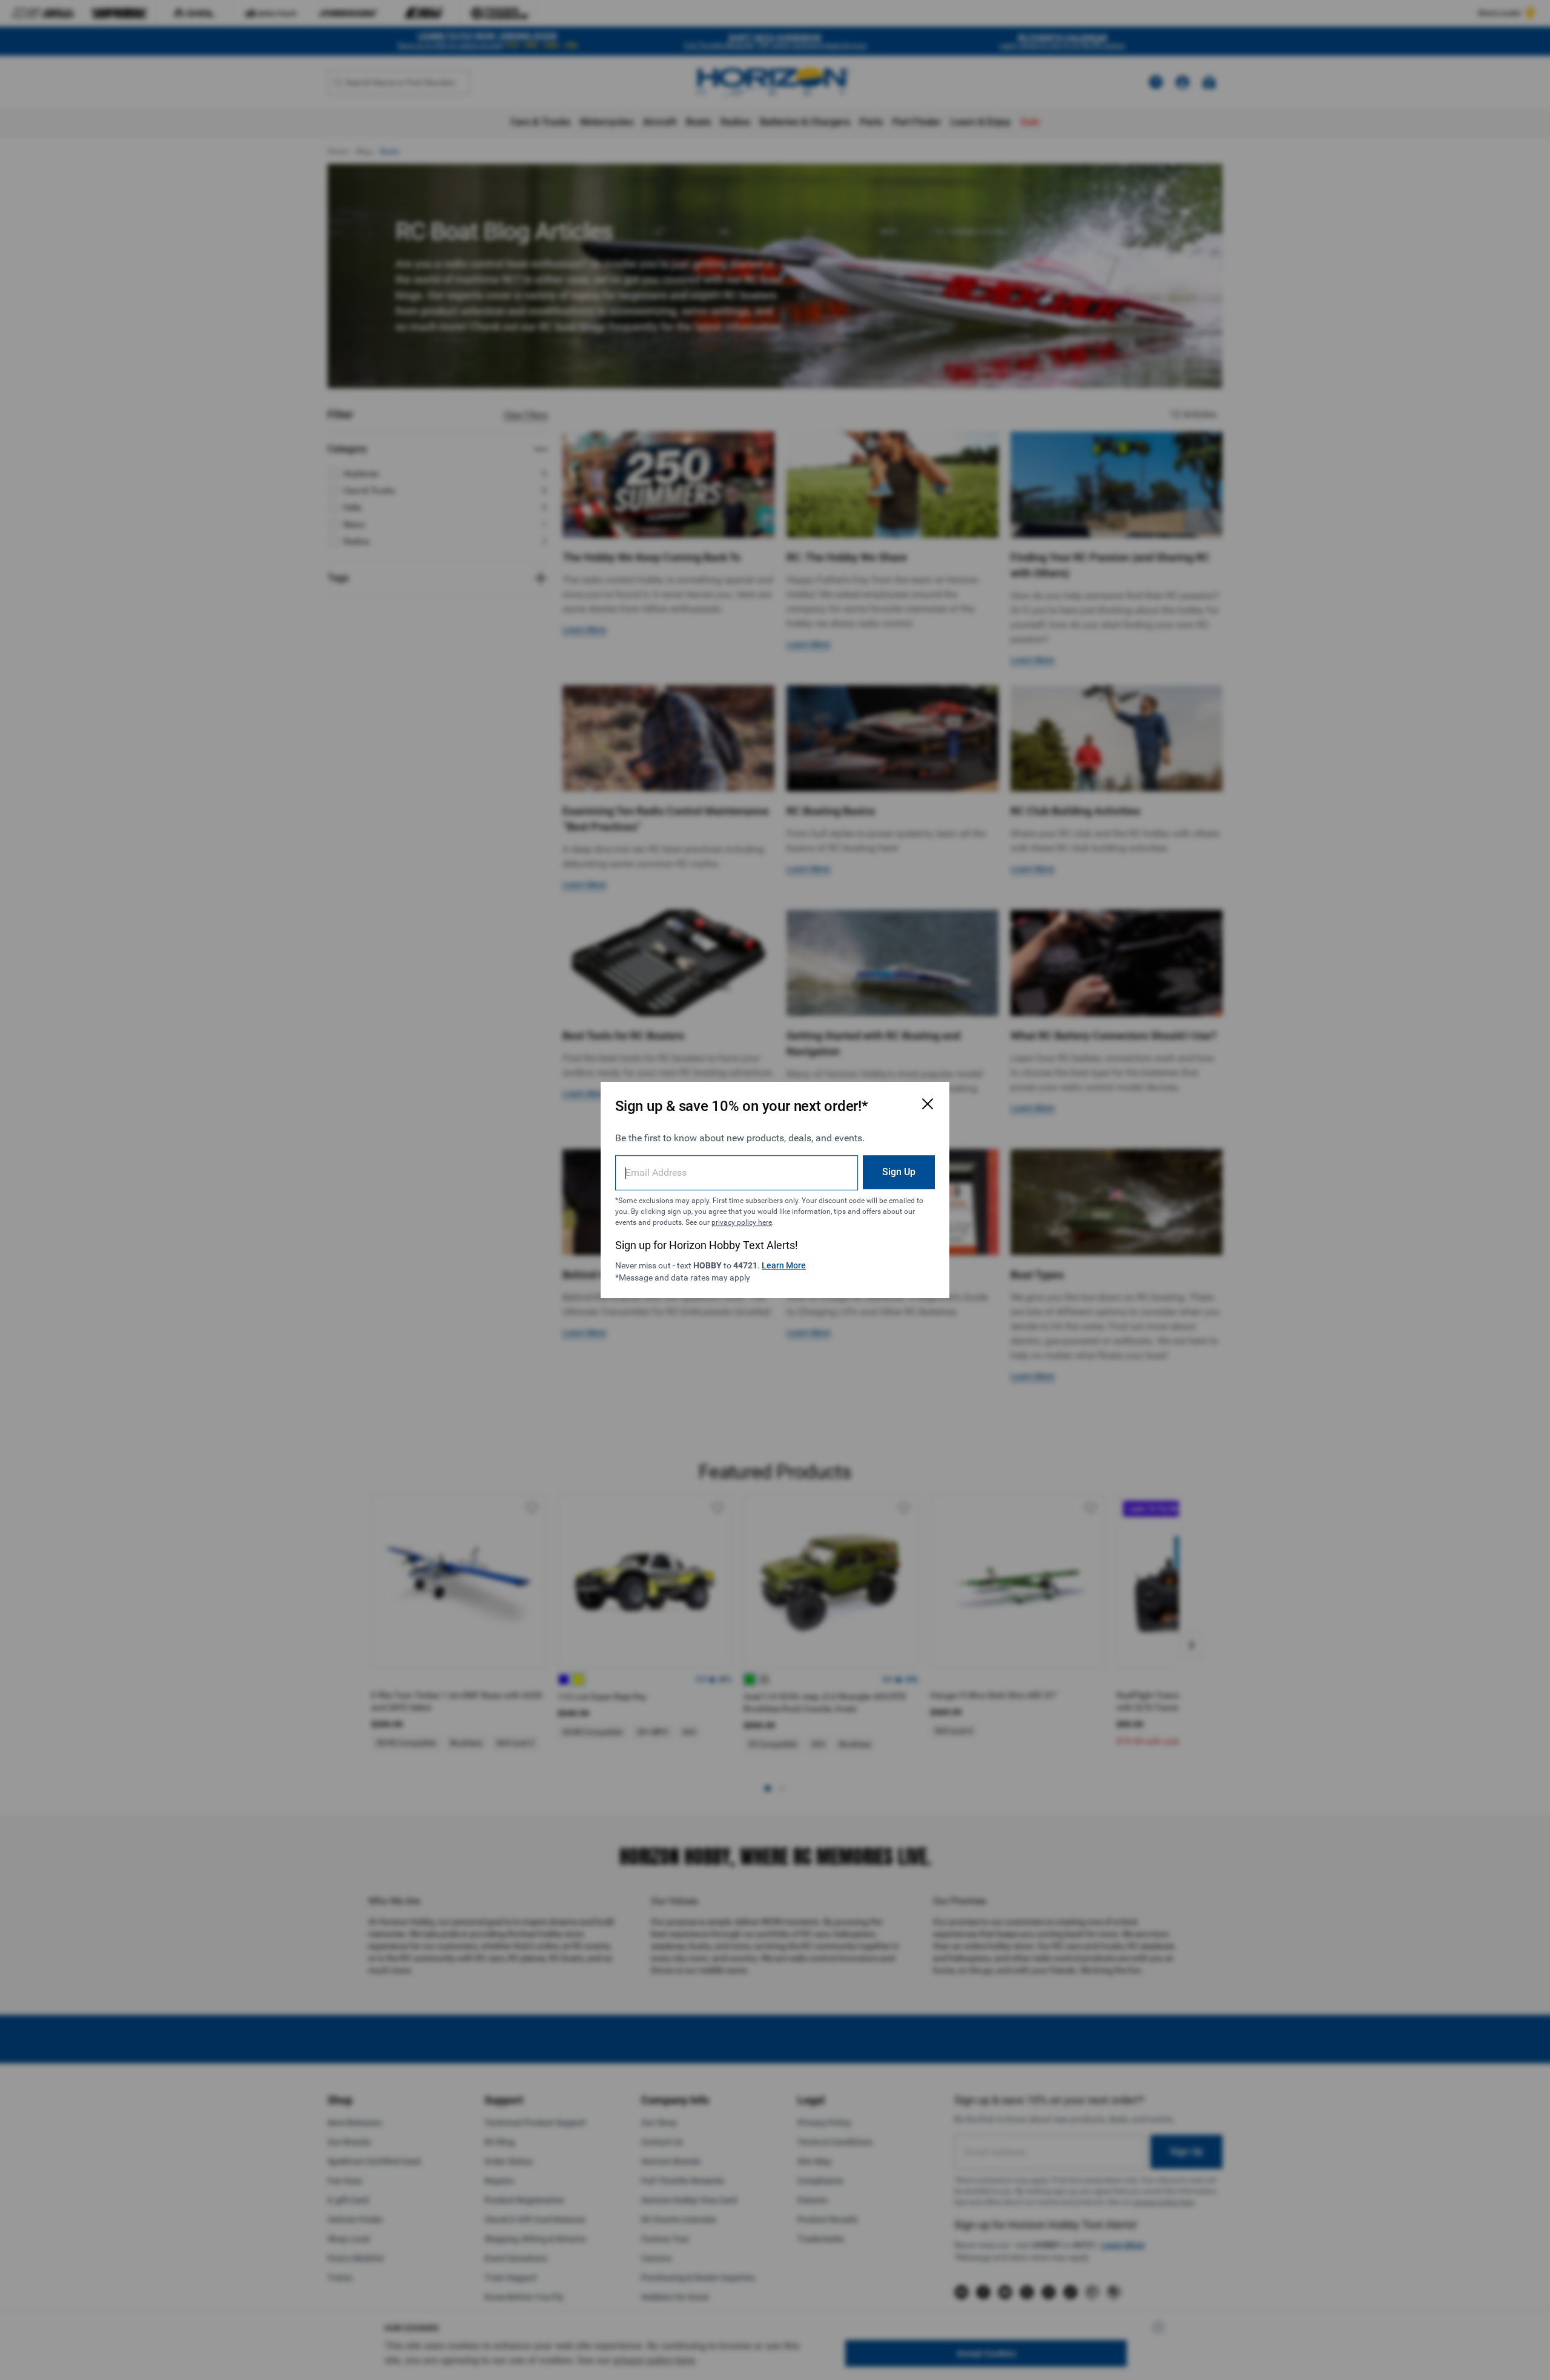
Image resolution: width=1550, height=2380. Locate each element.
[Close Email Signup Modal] (928, 1104)
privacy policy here (742, 1222)
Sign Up (899, 1172)
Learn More (784, 1265)
